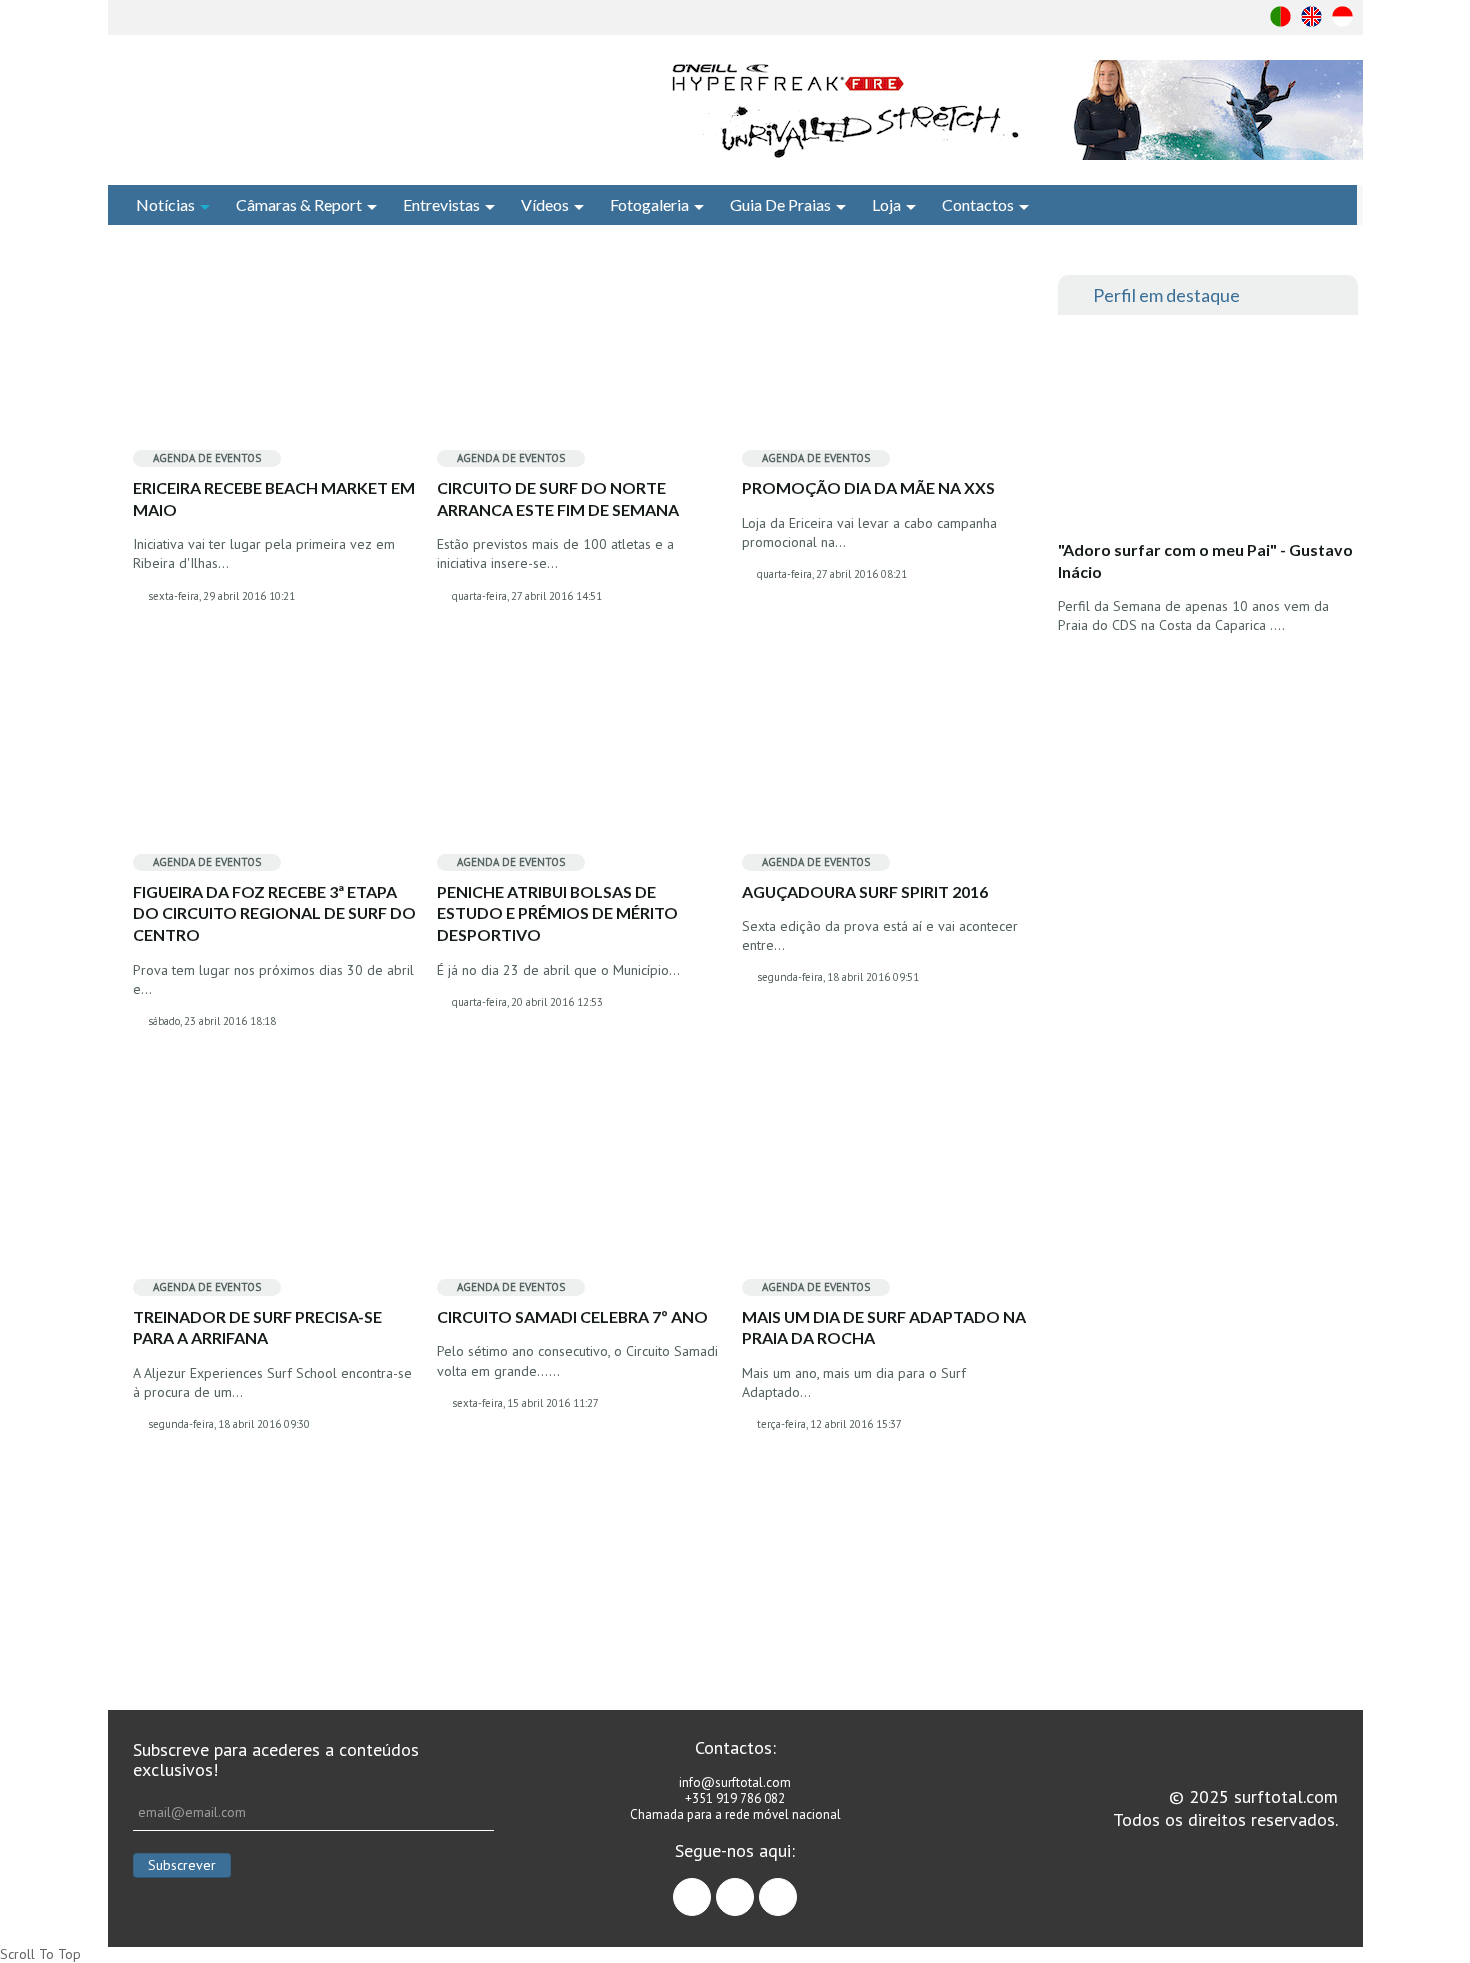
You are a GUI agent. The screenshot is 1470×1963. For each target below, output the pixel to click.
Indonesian (1342, 16)
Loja (886, 204)
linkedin (796, 1888)
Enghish (1311, 16)
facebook (710, 1888)
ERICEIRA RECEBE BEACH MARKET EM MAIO (274, 498)
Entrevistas (441, 204)
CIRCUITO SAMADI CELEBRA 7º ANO (572, 1316)
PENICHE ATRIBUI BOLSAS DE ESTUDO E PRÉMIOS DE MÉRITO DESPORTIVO (557, 913)
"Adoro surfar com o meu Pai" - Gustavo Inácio (1205, 560)
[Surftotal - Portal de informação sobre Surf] (350, 105)
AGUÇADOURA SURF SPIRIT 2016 (865, 891)
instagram (753, 1888)
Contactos (978, 204)
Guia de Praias (780, 204)
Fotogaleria (649, 204)
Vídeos (545, 204)
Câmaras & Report (299, 204)
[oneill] (1013, 110)
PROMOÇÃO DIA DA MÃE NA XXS (868, 487)
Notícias (165, 204)
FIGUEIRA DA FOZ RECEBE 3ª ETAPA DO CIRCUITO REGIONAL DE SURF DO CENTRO (274, 913)
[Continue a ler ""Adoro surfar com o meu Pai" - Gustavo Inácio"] (1207, 433)
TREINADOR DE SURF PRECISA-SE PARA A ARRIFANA (257, 1327)
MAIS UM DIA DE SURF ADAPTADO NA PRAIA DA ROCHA (884, 1327)
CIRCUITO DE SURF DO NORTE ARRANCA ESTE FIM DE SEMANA (558, 498)
